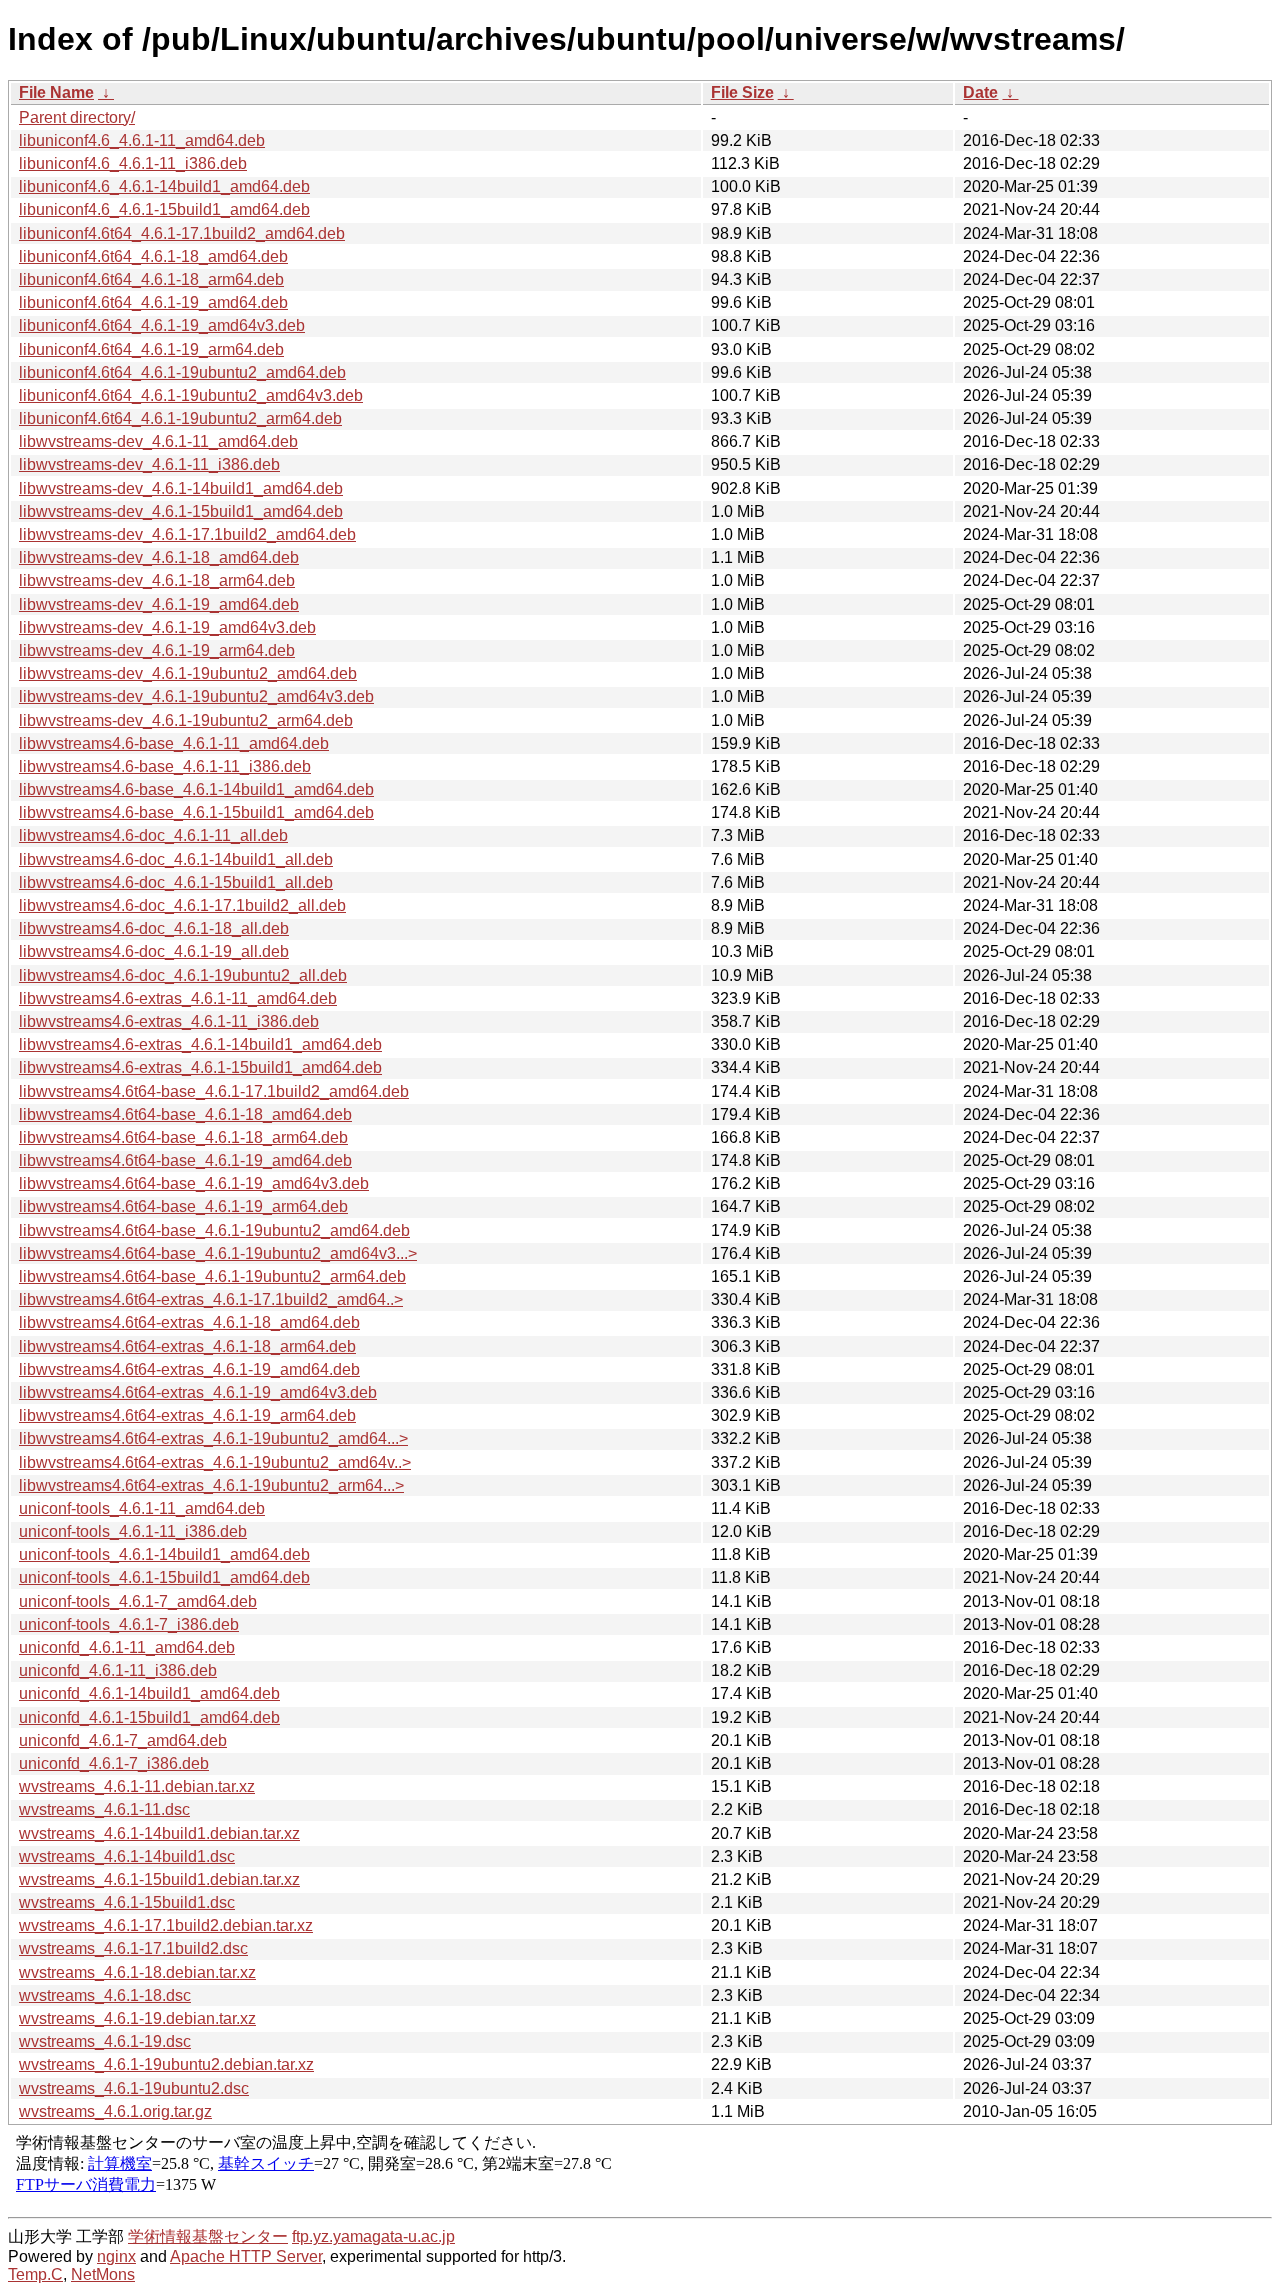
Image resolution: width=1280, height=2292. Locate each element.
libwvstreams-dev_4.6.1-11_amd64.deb (158, 441)
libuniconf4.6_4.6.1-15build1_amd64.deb (164, 209)
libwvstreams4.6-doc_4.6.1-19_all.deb (154, 951)
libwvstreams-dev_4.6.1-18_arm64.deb (157, 580)
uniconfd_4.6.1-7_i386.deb (114, 1763)
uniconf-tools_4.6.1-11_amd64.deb (142, 1508)
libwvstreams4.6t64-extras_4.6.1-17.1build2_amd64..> (211, 1299)
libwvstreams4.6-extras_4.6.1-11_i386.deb (169, 1021)
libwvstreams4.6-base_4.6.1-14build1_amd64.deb (196, 789)
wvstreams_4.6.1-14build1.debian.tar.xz (159, 1833)
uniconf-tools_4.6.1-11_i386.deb (133, 1531)
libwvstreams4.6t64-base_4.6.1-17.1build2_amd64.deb (214, 1091)
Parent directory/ (77, 117)
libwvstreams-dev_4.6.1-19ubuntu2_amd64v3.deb (196, 696)
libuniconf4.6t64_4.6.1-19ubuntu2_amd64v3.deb (191, 395)
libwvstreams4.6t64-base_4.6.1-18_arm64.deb (183, 1137)
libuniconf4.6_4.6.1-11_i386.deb (133, 163)
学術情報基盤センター (208, 2236)
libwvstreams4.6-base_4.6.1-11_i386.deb (165, 766)
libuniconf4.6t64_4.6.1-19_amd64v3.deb (162, 325)
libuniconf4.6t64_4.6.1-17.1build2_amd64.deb (182, 233)
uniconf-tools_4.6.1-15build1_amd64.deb (164, 1577)
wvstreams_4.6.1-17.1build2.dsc (133, 1948)
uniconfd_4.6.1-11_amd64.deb (127, 1647)
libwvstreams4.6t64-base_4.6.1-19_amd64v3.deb (194, 1183)
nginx (116, 2256)
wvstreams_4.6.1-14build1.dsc (127, 1856)
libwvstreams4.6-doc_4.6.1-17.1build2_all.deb (182, 905)
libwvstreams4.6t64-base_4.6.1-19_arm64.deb (183, 1206)
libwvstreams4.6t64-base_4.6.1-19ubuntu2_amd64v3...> (218, 1253)
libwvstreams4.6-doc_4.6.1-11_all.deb (153, 835)
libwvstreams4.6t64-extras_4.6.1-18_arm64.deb (187, 1346)
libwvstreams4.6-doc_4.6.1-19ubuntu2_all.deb (183, 975)
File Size (742, 92)
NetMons (103, 2274)
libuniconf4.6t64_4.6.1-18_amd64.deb (153, 256)
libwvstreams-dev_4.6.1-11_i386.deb (149, 464)
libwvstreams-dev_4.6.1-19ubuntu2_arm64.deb (186, 720)
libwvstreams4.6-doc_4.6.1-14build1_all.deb (176, 859)
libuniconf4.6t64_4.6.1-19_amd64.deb (153, 302)
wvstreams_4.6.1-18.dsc (105, 1995)
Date (980, 92)
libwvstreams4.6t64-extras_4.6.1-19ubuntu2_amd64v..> (215, 1462)
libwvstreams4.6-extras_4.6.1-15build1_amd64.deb (200, 1067)
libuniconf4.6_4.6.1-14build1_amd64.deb (164, 186)
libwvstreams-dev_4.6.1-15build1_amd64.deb (181, 511)
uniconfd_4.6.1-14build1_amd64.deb (149, 1693)
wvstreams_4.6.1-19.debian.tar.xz (137, 2018)
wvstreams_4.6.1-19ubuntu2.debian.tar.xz (166, 2064)
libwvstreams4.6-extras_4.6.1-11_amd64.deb (178, 998)
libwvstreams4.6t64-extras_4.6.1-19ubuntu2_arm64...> (211, 1485)
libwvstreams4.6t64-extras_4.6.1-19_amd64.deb (189, 1369)
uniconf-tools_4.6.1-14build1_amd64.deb (164, 1554)
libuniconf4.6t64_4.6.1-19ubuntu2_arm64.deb (180, 418)
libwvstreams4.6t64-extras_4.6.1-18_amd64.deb (189, 1322)
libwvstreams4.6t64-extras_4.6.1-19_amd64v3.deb (198, 1392)
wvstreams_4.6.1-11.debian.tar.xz (137, 1786)
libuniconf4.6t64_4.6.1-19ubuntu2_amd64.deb (182, 372)
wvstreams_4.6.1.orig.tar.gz (115, 2111)
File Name (56, 92)
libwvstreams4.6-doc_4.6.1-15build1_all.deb (176, 882)
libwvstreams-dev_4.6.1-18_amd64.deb (159, 557)
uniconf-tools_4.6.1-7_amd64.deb (138, 1601)
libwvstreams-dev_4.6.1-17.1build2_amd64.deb (187, 534)
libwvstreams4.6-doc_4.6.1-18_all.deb (154, 928)
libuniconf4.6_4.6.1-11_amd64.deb (142, 140)
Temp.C (35, 2274)
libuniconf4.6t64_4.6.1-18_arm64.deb (151, 279)
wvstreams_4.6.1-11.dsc (104, 1809)
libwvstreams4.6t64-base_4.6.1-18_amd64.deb (185, 1114)
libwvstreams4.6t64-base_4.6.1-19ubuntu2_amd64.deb (214, 1230)
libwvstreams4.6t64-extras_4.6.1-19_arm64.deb (187, 1415)
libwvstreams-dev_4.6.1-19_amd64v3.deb (167, 627)
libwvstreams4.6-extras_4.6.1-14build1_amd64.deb (200, 1044)
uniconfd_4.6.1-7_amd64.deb (123, 1740)
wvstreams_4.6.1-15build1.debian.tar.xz (159, 1879)
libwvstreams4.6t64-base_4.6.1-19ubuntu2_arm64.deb (212, 1276)
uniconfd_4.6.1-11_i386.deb (118, 1670)
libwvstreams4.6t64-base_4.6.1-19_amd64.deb (185, 1160)
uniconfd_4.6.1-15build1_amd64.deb (149, 1717)
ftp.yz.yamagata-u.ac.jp (373, 2236)
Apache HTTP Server (246, 2256)
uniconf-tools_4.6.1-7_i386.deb (129, 1624)
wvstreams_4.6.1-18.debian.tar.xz (137, 1972)
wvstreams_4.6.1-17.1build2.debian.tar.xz (166, 1925)
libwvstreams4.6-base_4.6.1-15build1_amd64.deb (196, 812)
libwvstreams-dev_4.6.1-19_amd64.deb (159, 604)
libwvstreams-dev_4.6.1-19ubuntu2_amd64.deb (188, 673)
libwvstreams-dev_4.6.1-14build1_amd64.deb (181, 488)
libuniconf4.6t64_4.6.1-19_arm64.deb (151, 349)
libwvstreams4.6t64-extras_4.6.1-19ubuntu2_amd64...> (213, 1438)
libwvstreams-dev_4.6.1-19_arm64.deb (157, 650)
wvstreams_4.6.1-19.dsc (105, 2041)
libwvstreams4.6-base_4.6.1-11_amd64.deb (174, 743)
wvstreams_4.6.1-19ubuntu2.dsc (134, 2088)
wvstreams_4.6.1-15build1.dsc (127, 1902)
